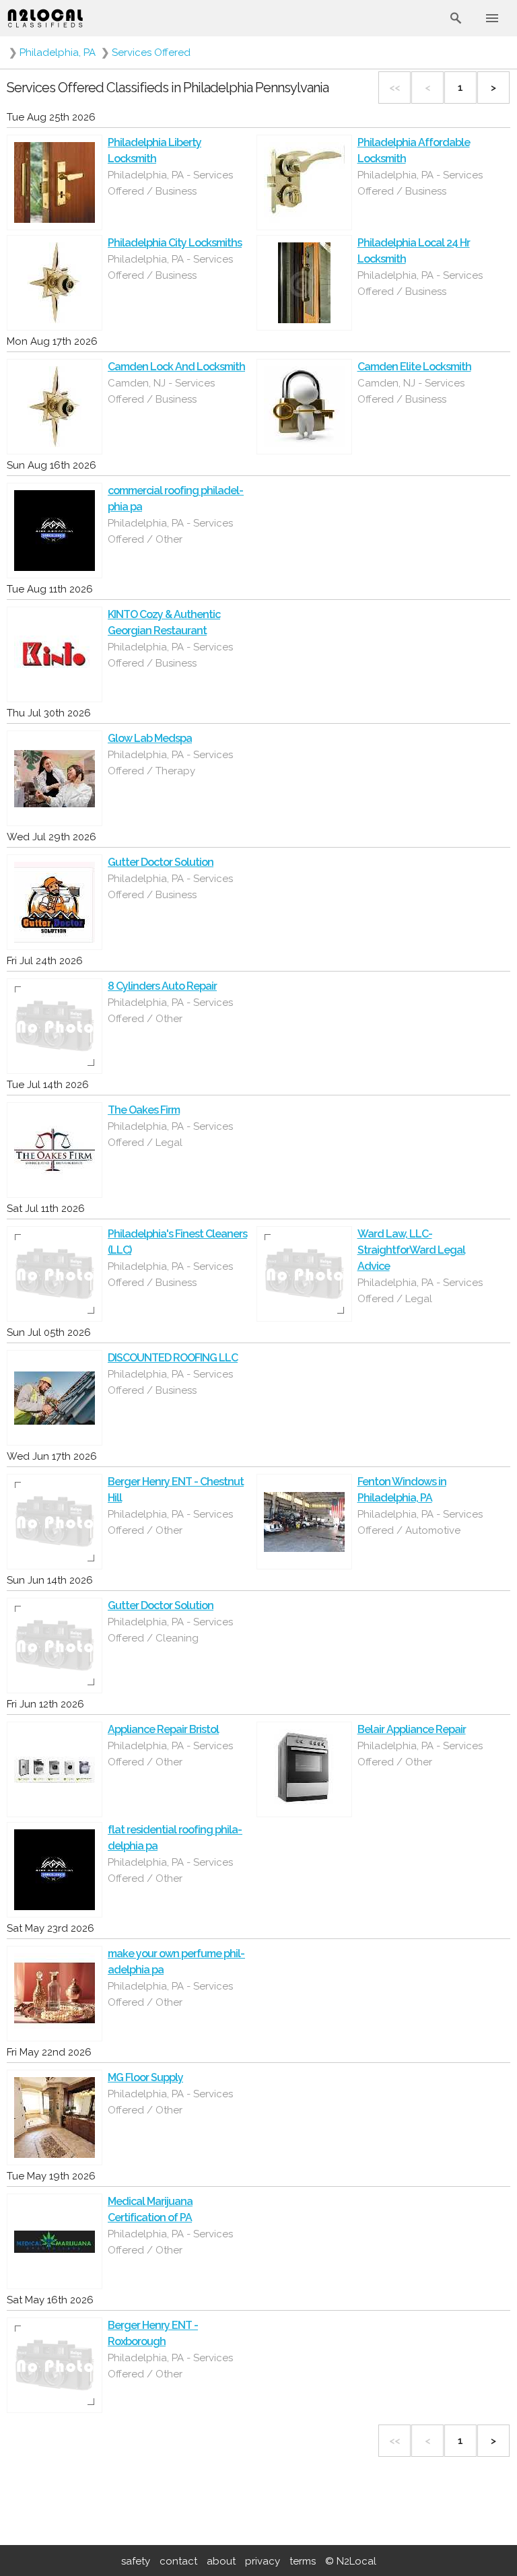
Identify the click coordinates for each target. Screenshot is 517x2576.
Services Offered (151, 53)
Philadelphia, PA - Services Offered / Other (170, 531)
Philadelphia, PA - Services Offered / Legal (170, 1134)
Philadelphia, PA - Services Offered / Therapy (170, 763)
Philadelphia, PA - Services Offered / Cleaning (170, 1630)
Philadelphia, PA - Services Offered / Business (170, 183)
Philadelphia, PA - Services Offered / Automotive (420, 1522)
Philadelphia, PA (58, 53)
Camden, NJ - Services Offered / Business (161, 391)
